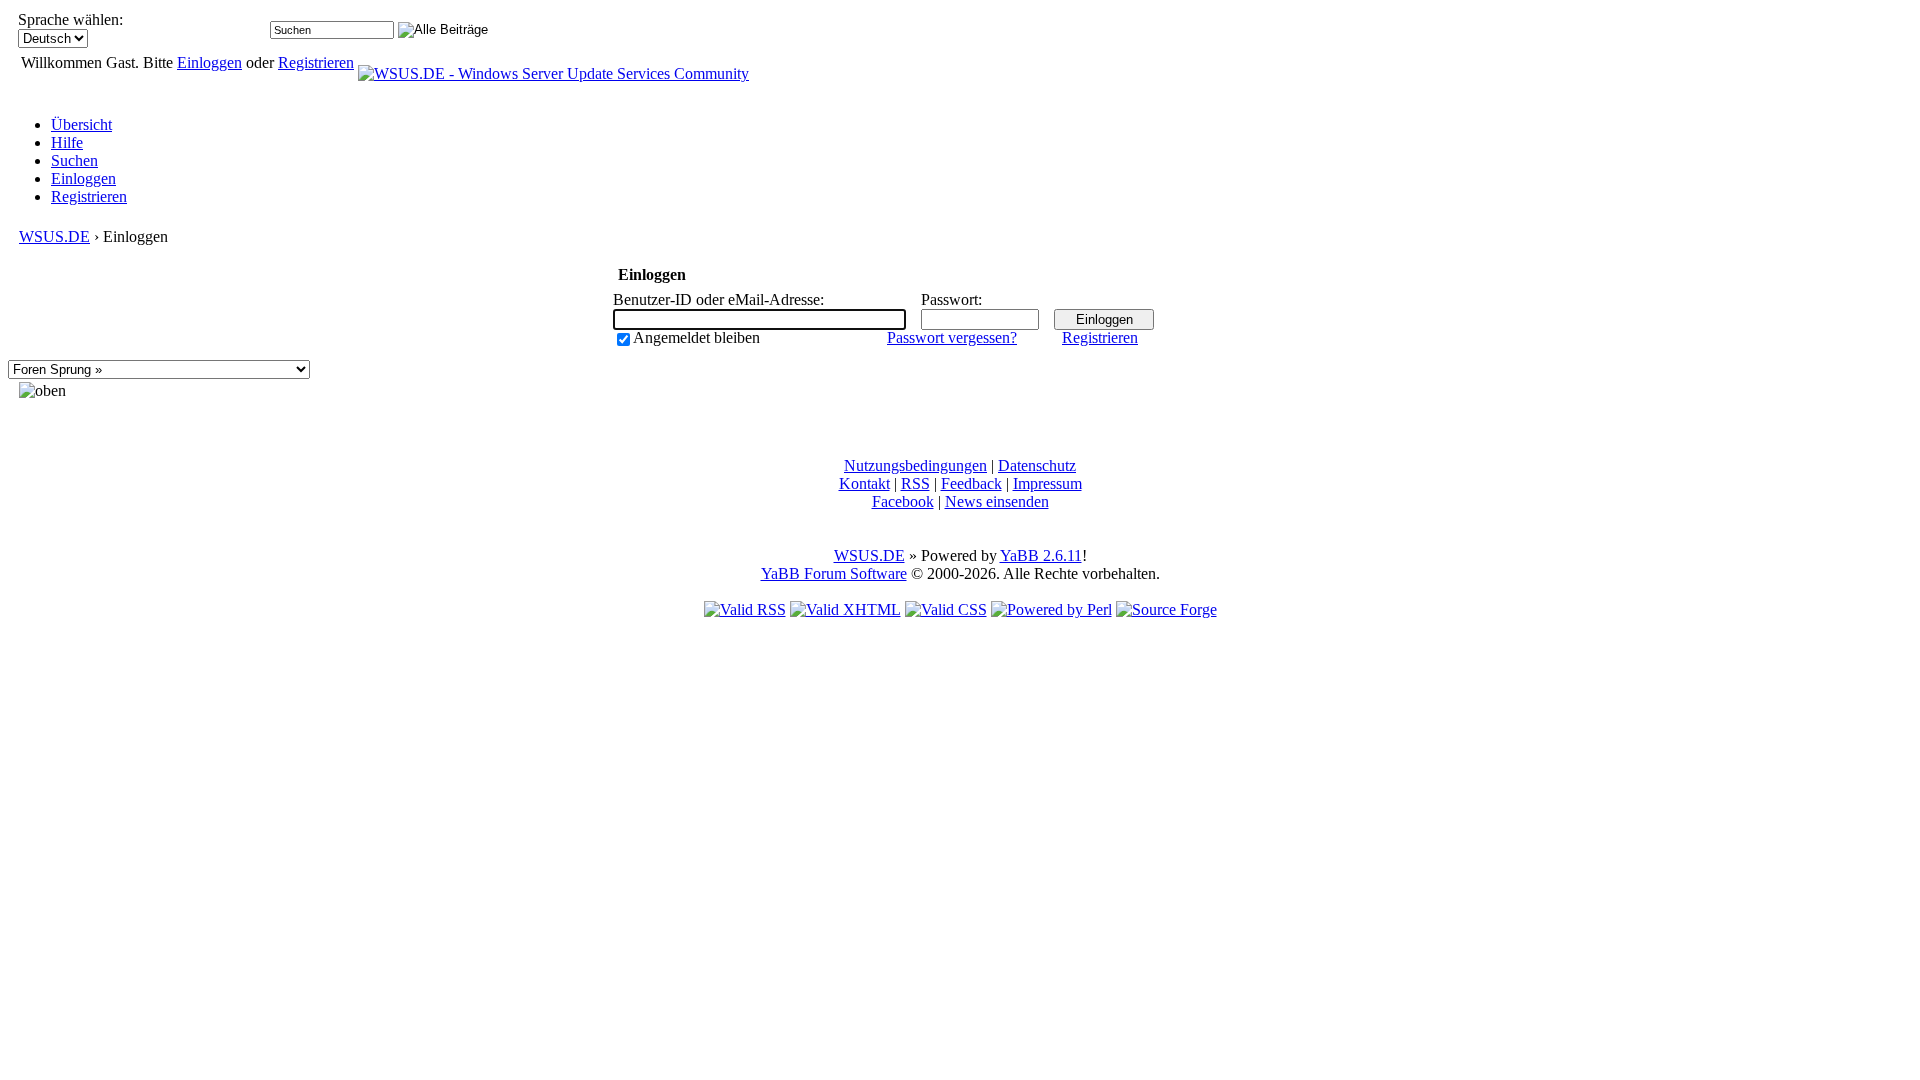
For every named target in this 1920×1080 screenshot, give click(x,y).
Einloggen (209, 62)
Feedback (971, 483)
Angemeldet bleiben (696, 337)
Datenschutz (1037, 465)
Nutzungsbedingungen (915, 465)
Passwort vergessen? (952, 337)
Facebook (903, 501)
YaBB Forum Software (834, 573)
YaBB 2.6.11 (1041, 555)
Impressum (1047, 483)
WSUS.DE (54, 236)
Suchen (74, 160)
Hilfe (67, 142)
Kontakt (864, 483)
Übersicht (81, 124)
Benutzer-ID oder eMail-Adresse (716, 299)
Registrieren (316, 62)
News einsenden (997, 501)
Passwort (949, 299)
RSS (915, 483)
